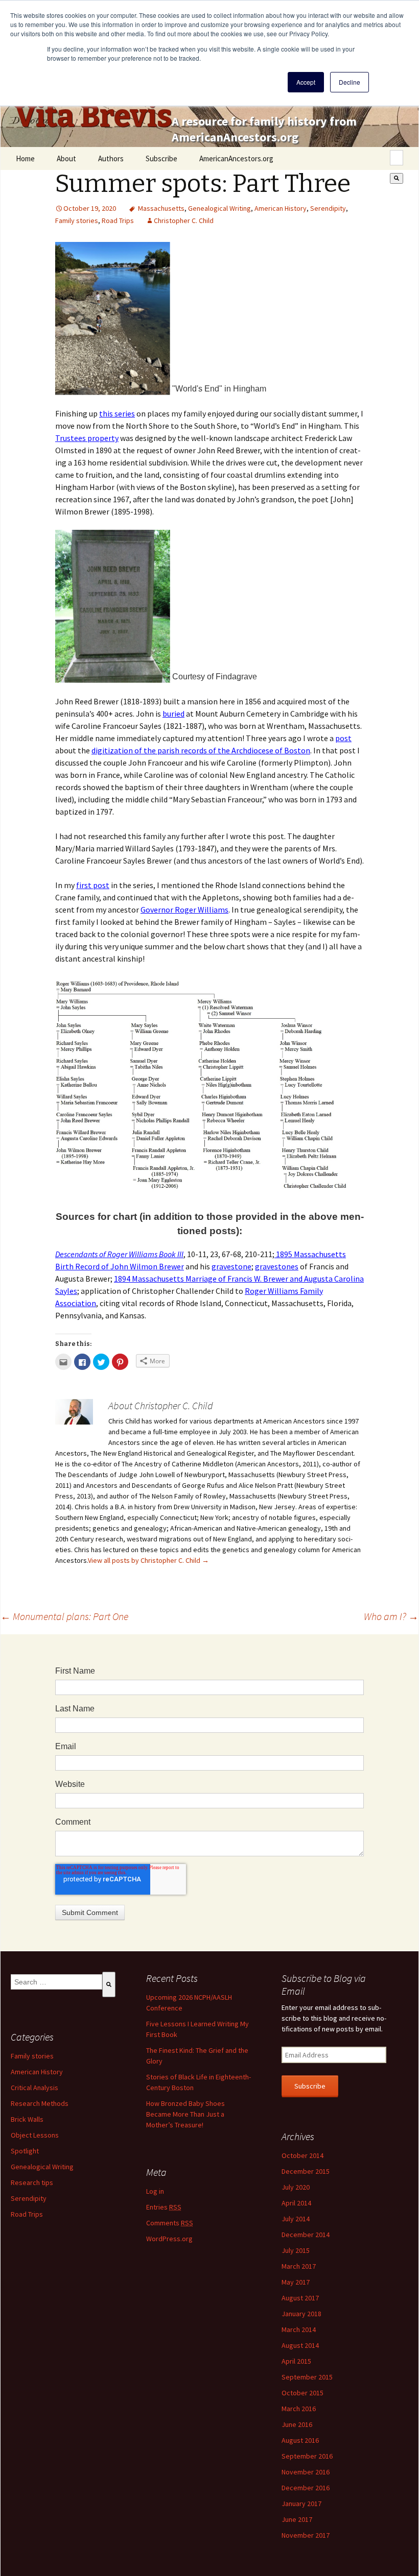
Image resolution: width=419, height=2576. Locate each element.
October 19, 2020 (90, 208)
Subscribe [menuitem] (161, 158)
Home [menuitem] (25, 158)
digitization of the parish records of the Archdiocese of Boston (201, 750)
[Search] (397, 178)
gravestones (277, 1266)
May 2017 (296, 2282)
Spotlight (25, 2151)
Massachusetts (161, 208)
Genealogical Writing (219, 208)
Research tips (32, 2182)
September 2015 (307, 2377)
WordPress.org (169, 2239)
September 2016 (307, 2456)
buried (173, 714)
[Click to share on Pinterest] (120, 1362)
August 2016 (300, 2440)
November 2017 (306, 2535)
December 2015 (306, 2171)
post (343, 738)
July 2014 (296, 2219)
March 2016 (299, 2409)
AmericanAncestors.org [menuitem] (236, 158)
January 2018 (301, 2314)
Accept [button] (306, 82)
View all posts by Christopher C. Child (148, 1560)
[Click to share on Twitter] (101, 1362)
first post (93, 885)
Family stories (77, 220)
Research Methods (40, 2103)
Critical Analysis (34, 2088)
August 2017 (300, 2298)
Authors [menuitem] (111, 158)
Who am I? (391, 1616)
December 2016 (306, 2488)
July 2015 (296, 2250)
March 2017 (299, 2266)
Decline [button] (350, 82)
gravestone (231, 1266)
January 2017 (301, 2504)
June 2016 (297, 2424)
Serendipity (328, 208)
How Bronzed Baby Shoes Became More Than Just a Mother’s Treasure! (185, 2114)
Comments (170, 2223)
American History (281, 208)
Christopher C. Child (184, 220)
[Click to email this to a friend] (63, 1362)
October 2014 (302, 2155)
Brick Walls (27, 2119)
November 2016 (306, 2472)
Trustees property (87, 438)
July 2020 (296, 2187)
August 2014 (300, 2345)
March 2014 (299, 2329)
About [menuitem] (66, 158)
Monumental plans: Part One (64, 1616)
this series (117, 413)
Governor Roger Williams (184, 910)
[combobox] (397, 158)
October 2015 (302, 2393)
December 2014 (306, 2235)
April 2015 (296, 2361)
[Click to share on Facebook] (82, 1362)
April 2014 (296, 2203)
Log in (155, 2191)
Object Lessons (35, 2135)
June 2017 (297, 2519)
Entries (164, 2207)
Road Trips (118, 220)
